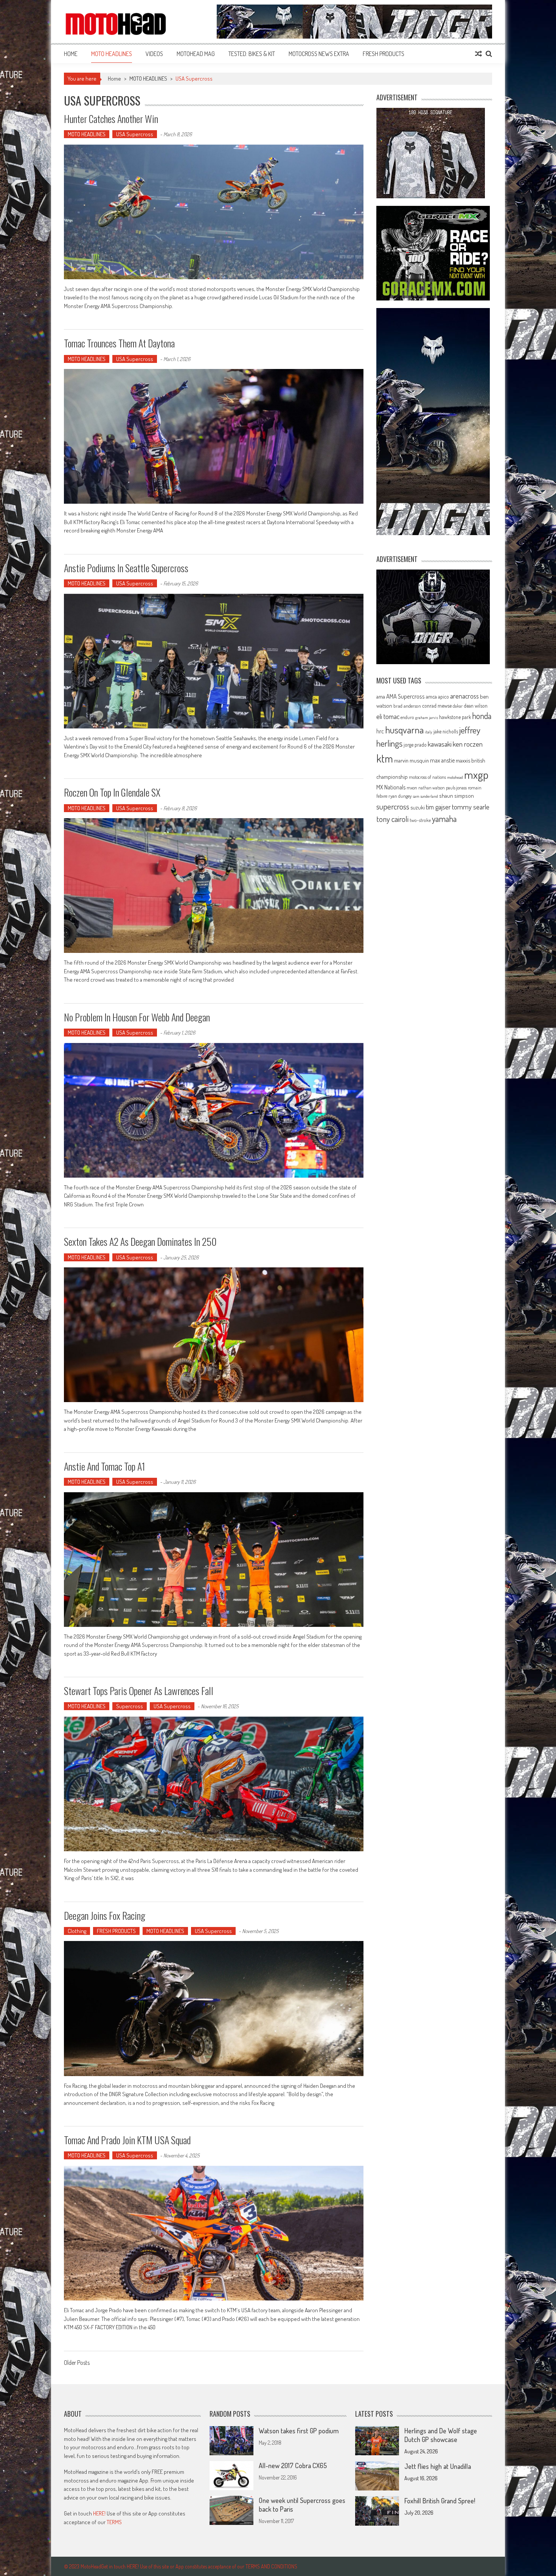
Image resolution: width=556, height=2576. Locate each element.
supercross (393, 806)
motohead (455, 777)
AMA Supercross (405, 696)
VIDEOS (154, 54)
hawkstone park (455, 717)
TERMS (114, 2522)
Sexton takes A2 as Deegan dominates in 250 (140, 1241)
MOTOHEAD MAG (196, 54)
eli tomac (388, 716)
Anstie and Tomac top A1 (105, 1466)
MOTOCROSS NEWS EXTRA (319, 54)
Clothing (77, 1931)
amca (431, 696)
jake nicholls (446, 731)
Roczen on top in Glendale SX (112, 792)
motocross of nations (427, 777)
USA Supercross (135, 134)
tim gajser (438, 807)
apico (443, 697)
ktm (385, 758)
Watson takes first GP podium (299, 2431)
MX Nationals (391, 787)
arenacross (464, 696)
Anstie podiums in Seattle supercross (126, 568)
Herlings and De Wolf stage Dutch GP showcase (441, 2435)
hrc (380, 731)
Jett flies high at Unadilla (438, 2466)
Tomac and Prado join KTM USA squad (127, 2140)
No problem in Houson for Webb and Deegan (137, 1017)
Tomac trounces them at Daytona (119, 343)
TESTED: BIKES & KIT (252, 54)
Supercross (130, 1706)
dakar (458, 706)
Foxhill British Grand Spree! (440, 2501)
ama (381, 696)
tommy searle (471, 807)
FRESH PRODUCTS (384, 54)
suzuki (418, 807)
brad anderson (407, 706)
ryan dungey (400, 796)
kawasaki (440, 744)
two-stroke (420, 820)
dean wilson (476, 706)
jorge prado (415, 745)
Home (71, 54)
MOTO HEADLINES (112, 54)
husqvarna (404, 730)
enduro (407, 717)
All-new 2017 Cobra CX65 (293, 2465)
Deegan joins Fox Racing (105, 1915)
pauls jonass (456, 788)
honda (482, 716)
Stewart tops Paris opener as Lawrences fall (139, 1691)
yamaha (444, 819)
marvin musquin (412, 760)
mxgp (476, 774)
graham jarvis (427, 718)
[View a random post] (478, 54)
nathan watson (432, 788)
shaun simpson (457, 796)
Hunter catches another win (111, 119)
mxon (412, 788)
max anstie (442, 760)
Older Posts (77, 2363)
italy (429, 732)
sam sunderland (425, 796)
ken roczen (468, 744)
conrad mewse (437, 705)
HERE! (99, 2513)
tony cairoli (392, 819)
